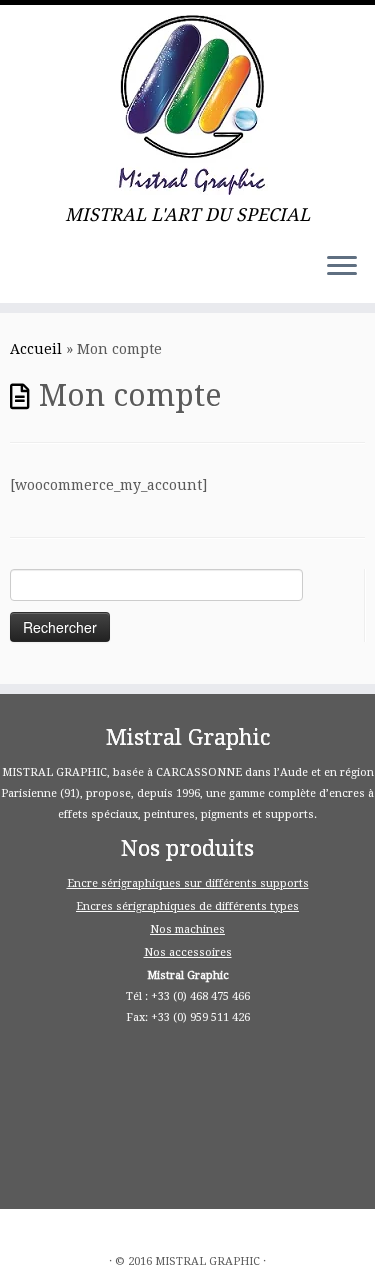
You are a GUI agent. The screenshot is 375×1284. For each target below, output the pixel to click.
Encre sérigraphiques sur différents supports (188, 883)
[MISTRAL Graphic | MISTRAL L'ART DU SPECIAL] (187, 105)
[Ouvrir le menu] (342, 267)
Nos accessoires (188, 952)
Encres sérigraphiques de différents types (187, 906)
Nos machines (187, 929)
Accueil (36, 349)
